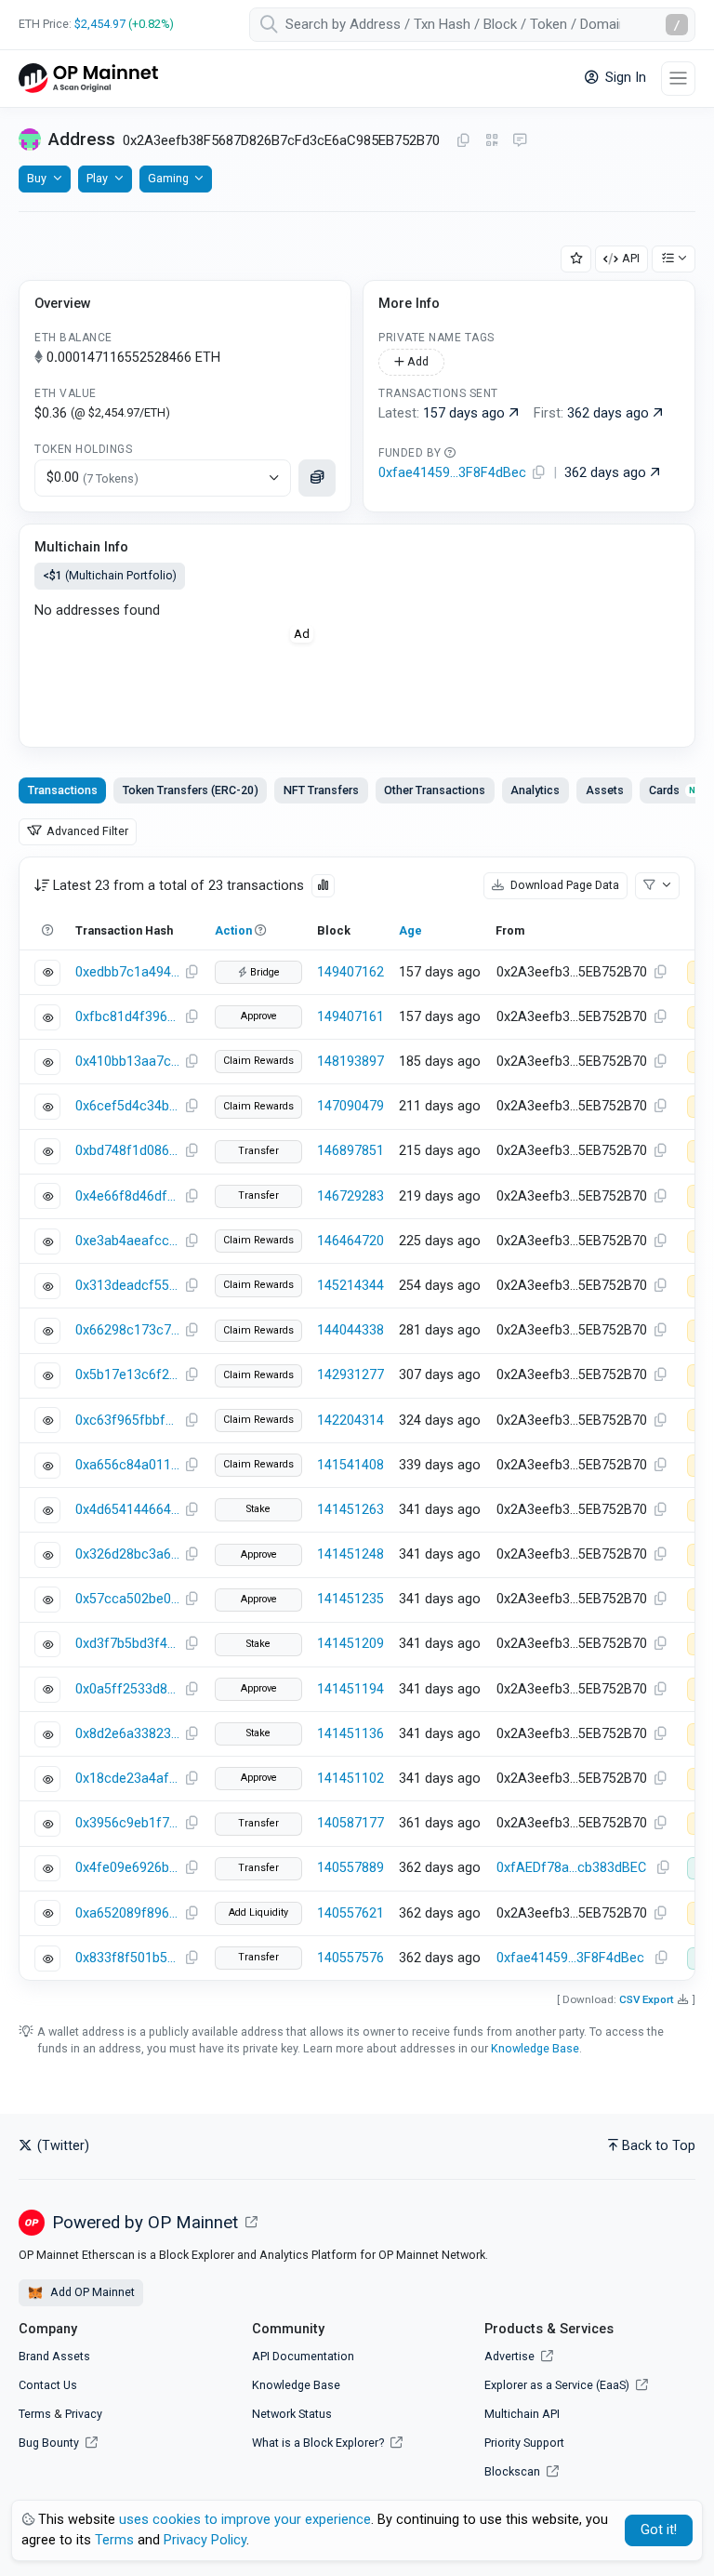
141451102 (350, 1779)
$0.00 (93, 478)
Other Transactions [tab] (435, 790)
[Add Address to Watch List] (576, 259)
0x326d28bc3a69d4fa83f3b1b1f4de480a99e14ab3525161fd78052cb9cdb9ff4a (127, 1554)
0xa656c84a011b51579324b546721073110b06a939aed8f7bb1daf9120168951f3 (127, 1465)
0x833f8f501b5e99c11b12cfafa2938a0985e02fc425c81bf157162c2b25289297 (127, 1958)
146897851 (350, 1151)
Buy (37, 178)
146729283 (350, 1196)
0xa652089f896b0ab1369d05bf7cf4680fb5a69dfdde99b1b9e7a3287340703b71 (127, 1913)
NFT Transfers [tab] (321, 790)
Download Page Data (563, 885)
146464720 (350, 1241)
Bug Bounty (49, 2443)
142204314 (350, 1421)
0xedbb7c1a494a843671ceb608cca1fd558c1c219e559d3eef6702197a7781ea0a (127, 972)
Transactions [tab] (63, 790)
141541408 (350, 1465)
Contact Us (48, 2385)
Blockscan (514, 2471)
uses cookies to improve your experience (245, 2520)
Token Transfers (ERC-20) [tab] (191, 790)
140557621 (350, 1913)
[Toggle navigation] (678, 79)
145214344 (350, 1286)
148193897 (350, 1062)
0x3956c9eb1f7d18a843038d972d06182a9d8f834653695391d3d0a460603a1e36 (127, 1823)
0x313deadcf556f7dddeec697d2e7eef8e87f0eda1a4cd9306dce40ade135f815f (127, 1286)
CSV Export (647, 1999)
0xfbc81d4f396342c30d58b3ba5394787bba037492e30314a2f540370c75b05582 (127, 1017)
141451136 (350, 1734)
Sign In (624, 78)
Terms (35, 2414)
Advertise (511, 2356)
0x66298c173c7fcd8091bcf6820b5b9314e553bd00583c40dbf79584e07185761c (127, 1330)
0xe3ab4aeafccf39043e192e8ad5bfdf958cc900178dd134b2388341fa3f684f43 (127, 1241)
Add (416, 361)
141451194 (350, 1689)
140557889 (350, 1868)
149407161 (350, 1017)
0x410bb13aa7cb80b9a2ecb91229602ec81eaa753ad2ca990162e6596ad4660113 (127, 1062)
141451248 (350, 1554)
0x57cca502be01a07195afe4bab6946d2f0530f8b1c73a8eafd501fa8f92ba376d (127, 1599)
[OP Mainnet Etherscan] (88, 79)
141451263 (350, 1510)
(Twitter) (61, 2146)
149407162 (350, 972)
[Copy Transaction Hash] (192, 973)
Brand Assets (54, 2356)
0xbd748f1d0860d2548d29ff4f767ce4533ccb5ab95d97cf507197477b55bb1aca (127, 1151)
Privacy (84, 2414)
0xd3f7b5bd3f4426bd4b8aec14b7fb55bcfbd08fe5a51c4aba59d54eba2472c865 (127, 1644)
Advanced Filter (86, 831)
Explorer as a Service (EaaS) (558, 2385)
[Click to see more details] (317, 478)
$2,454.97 (100, 24)
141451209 (350, 1644)
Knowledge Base (535, 2048)
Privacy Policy (205, 2540)
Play (97, 178)
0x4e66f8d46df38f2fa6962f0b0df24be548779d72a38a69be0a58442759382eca (127, 1196)
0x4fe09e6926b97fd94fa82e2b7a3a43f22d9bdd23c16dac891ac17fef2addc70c (127, 1868)
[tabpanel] (357, 1419)
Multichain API (522, 2414)
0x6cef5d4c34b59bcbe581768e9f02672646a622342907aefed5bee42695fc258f (127, 1106)
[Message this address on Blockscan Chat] (520, 141)
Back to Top (659, 2146)
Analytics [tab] (535, 790)
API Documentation (303, 2356)
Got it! (659, 2530)
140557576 (350, 1958)
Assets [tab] (605, 790)
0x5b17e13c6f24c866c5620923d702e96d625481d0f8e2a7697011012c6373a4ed (127, 1375)
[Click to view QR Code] (492, 141)
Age (410, 930)
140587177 (350, 1823)
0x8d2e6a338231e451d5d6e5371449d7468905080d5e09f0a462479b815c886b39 (127, 1734)
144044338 (350, 1330)
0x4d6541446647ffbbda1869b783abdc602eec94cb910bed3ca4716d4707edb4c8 (127, 1510)
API (631, 258)
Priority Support (524, 2443)
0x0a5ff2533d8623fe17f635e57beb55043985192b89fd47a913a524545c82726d (127, 1689)
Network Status (292, 2414)
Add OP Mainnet (91, 2292)
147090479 (350, 1106)
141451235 (350, 1599)
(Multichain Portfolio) (110, 575)
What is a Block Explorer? (319, 2443)
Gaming (168, 178)
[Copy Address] (463, 141)
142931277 (350, 1375)
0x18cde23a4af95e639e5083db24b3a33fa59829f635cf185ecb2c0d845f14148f (127, 1779)
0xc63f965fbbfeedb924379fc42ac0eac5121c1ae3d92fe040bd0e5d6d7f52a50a (127, 1421)
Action (233, 930)
